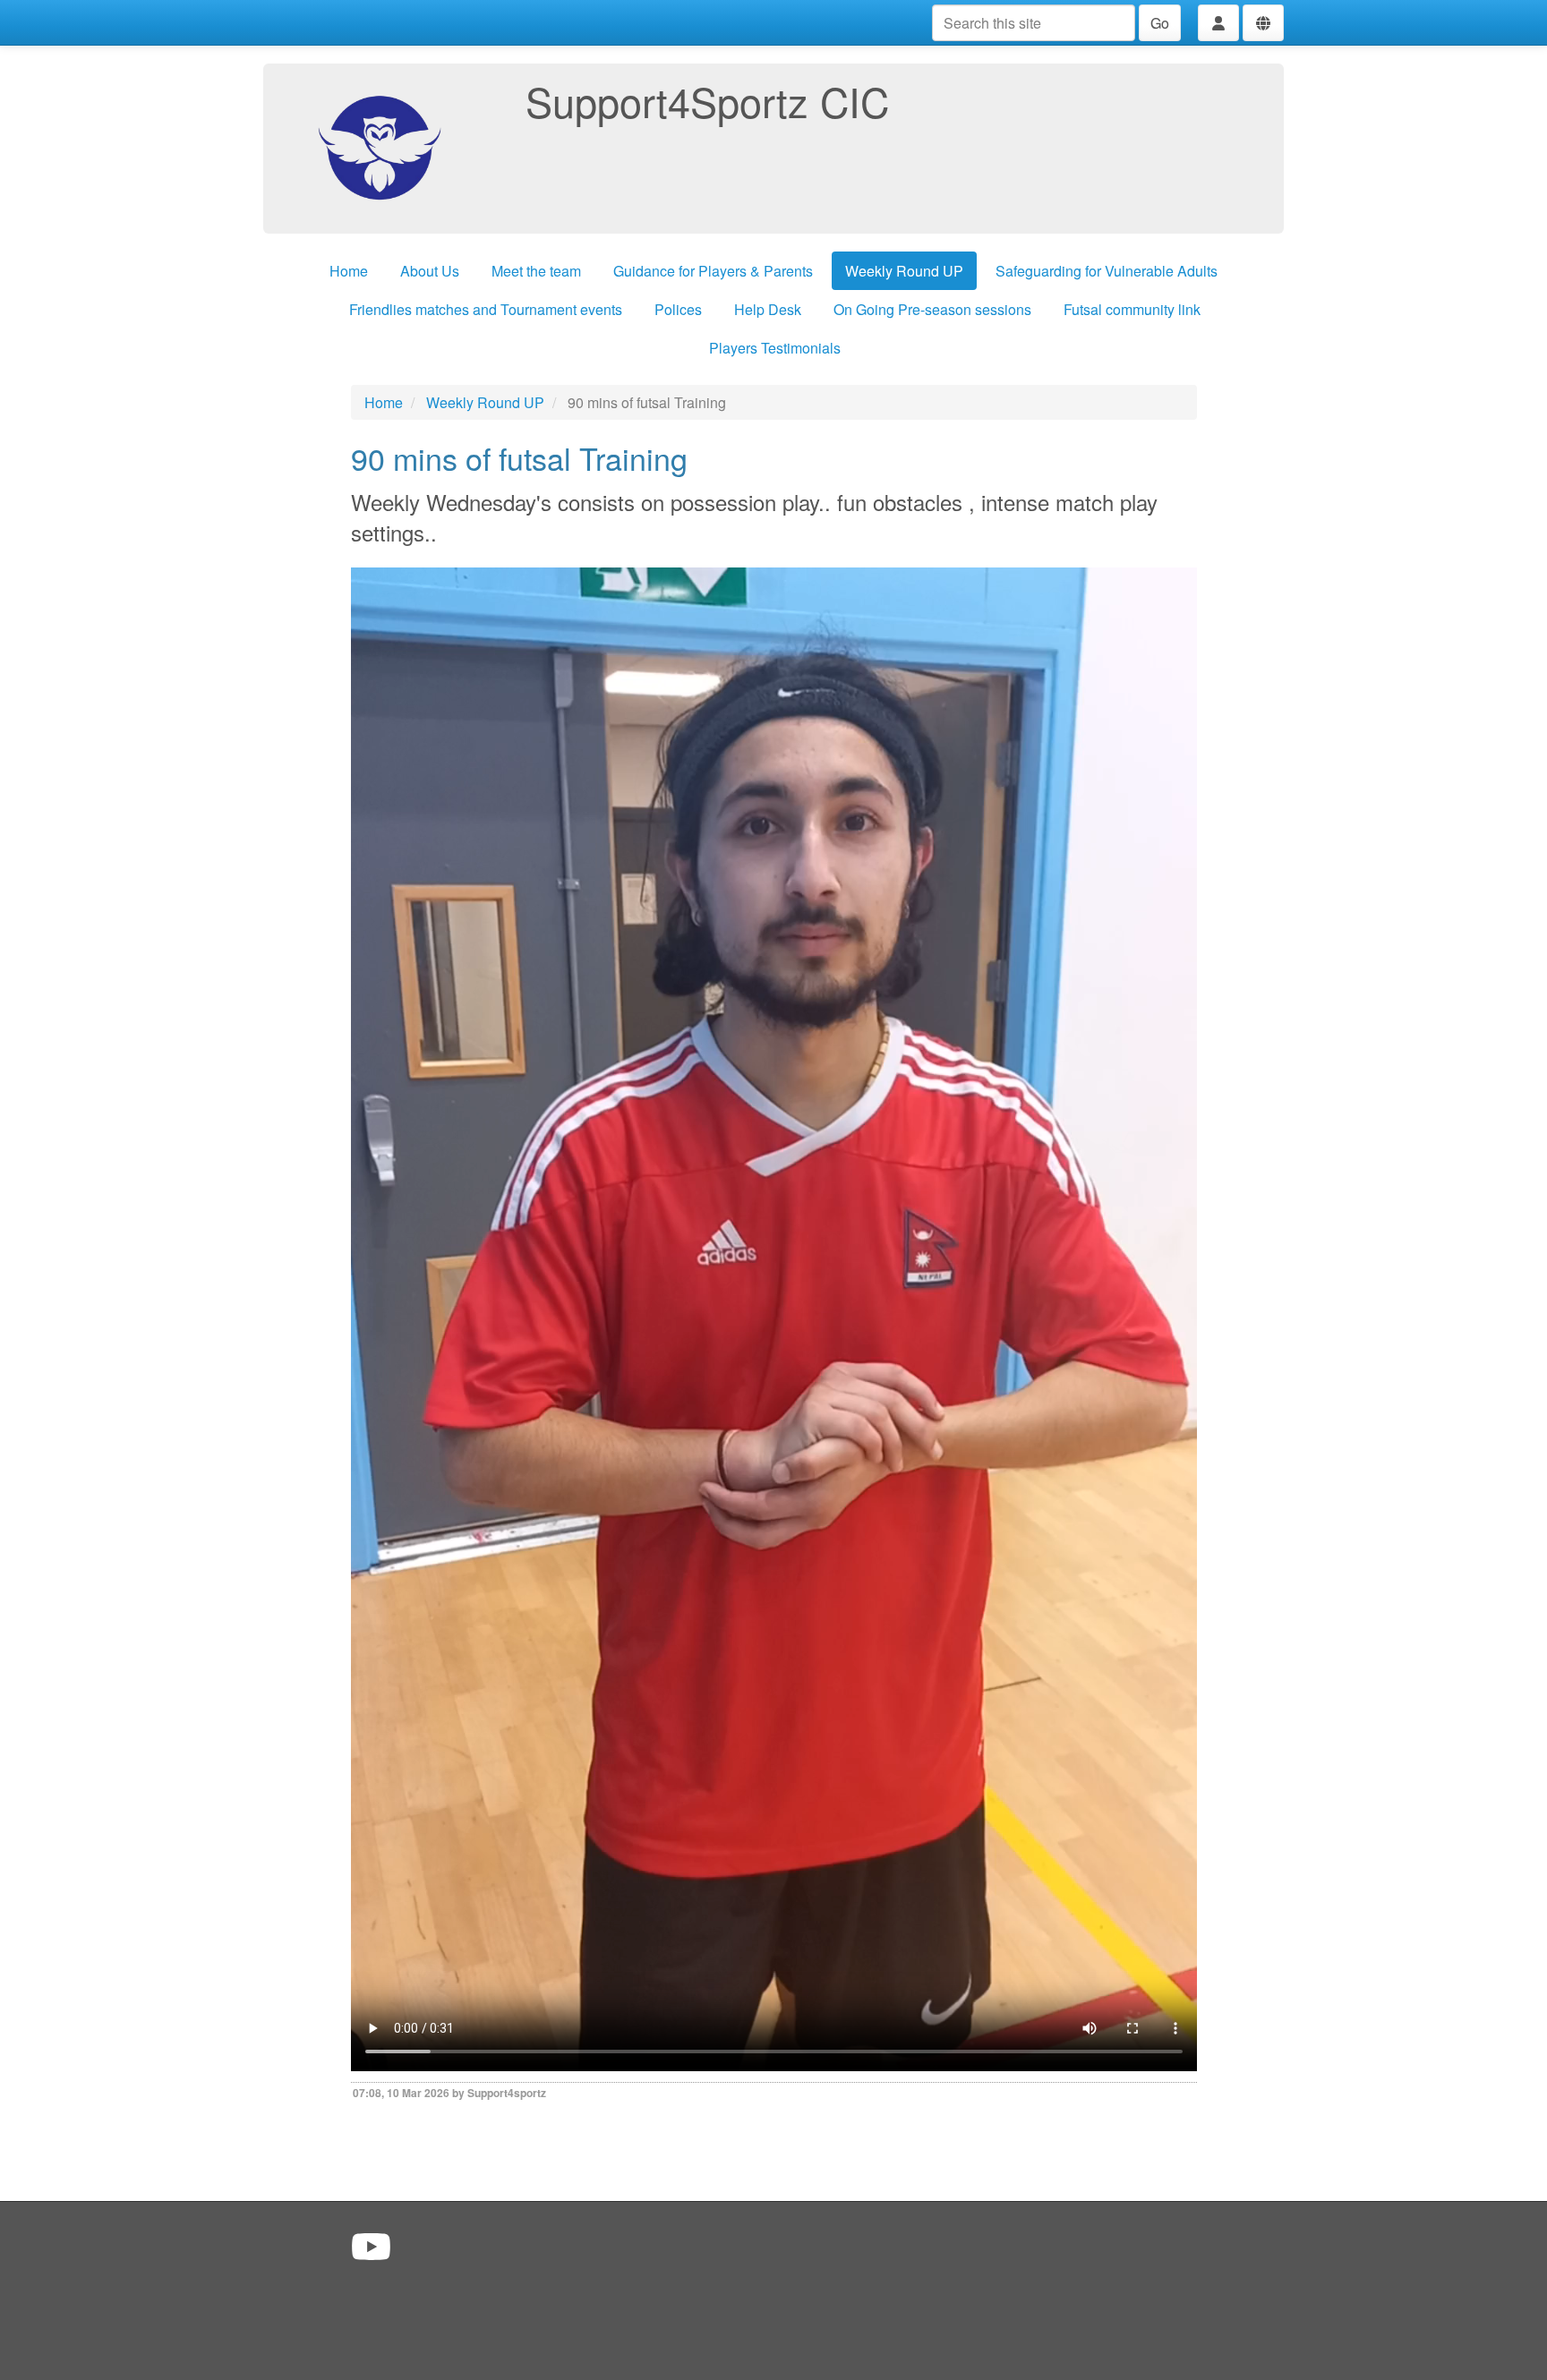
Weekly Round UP (904, 271)
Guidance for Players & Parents (713, 271)
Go (1160, 23)
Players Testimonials (775, 348)
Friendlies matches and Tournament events (486, 309)
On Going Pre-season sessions (932, 309)
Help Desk (768, 309)
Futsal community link (1132, 309)
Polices (678, 309)
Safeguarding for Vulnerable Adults (1107, 271)
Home (349, 271)
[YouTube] (371, 2245)
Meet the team (536, 271)
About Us (430, 271)
